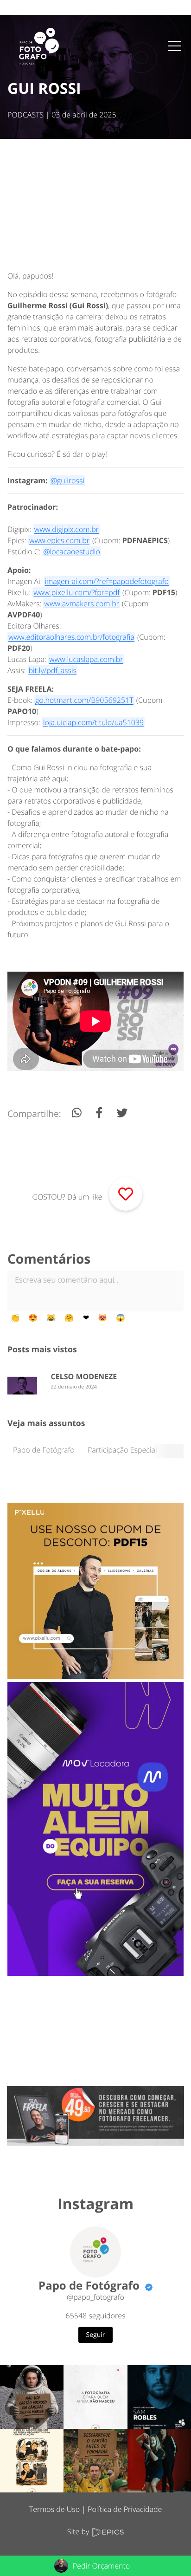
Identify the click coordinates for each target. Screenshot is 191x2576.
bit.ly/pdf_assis (52, 670)
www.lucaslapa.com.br (86, 659)
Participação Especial (122, 1450)
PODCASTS (25, 115)
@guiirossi (67, 480)
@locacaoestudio (72, 552)
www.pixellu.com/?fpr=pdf (76, 592)
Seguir (96, 2335)
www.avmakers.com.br (82, 603)
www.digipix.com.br (67, 529)
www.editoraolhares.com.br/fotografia (71, 637)
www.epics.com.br (59, 540)
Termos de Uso (54, 2509)
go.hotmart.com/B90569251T (84, 700)
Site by (79, 2531)
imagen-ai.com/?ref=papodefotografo (106, 581)
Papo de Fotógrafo (44, 1450)
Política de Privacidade (125, 2509)
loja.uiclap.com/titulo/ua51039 (93, 722)
